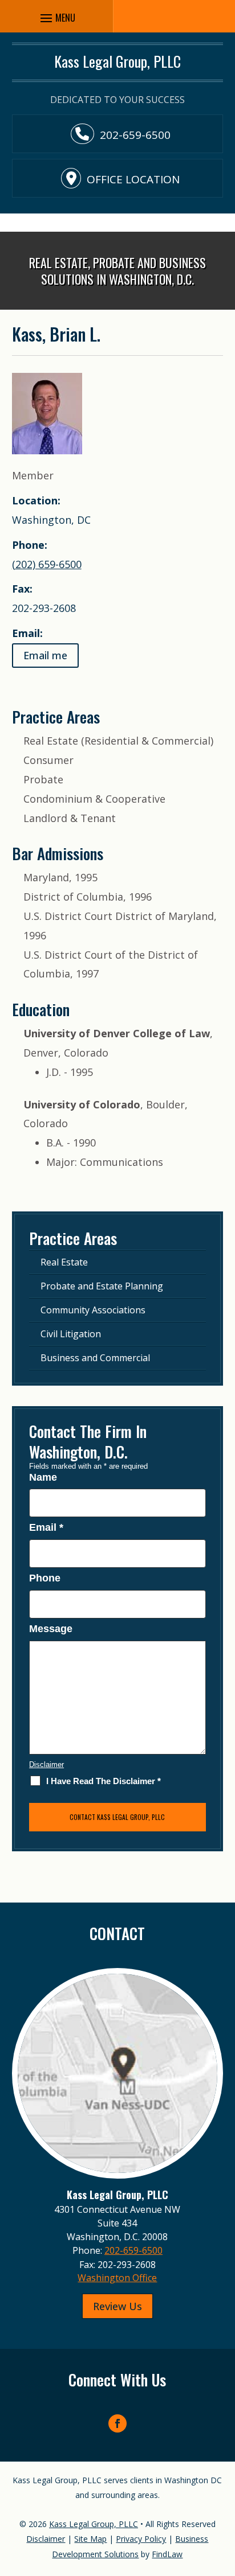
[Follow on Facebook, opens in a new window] (117, 2423)
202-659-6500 (135, 135)
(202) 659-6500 (47, 564)
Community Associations (93, 1310)
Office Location (133, 179)
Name (43, 1477)
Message (51, 1629)
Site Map (90, 2539)
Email (46, 1527)
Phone (45, 1578)
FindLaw (167, 2554)
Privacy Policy (141, 2539)
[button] (224, 2493)
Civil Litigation (71, 1334)
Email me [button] (45, 655)
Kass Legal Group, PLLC (94, 2524)
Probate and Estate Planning (102, 1286)
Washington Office (117, 2278)
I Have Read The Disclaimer (104, 1781)
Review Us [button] (117, 2306)
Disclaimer (46, 1764)
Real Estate (64, 1262)
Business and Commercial (95, 1358)
